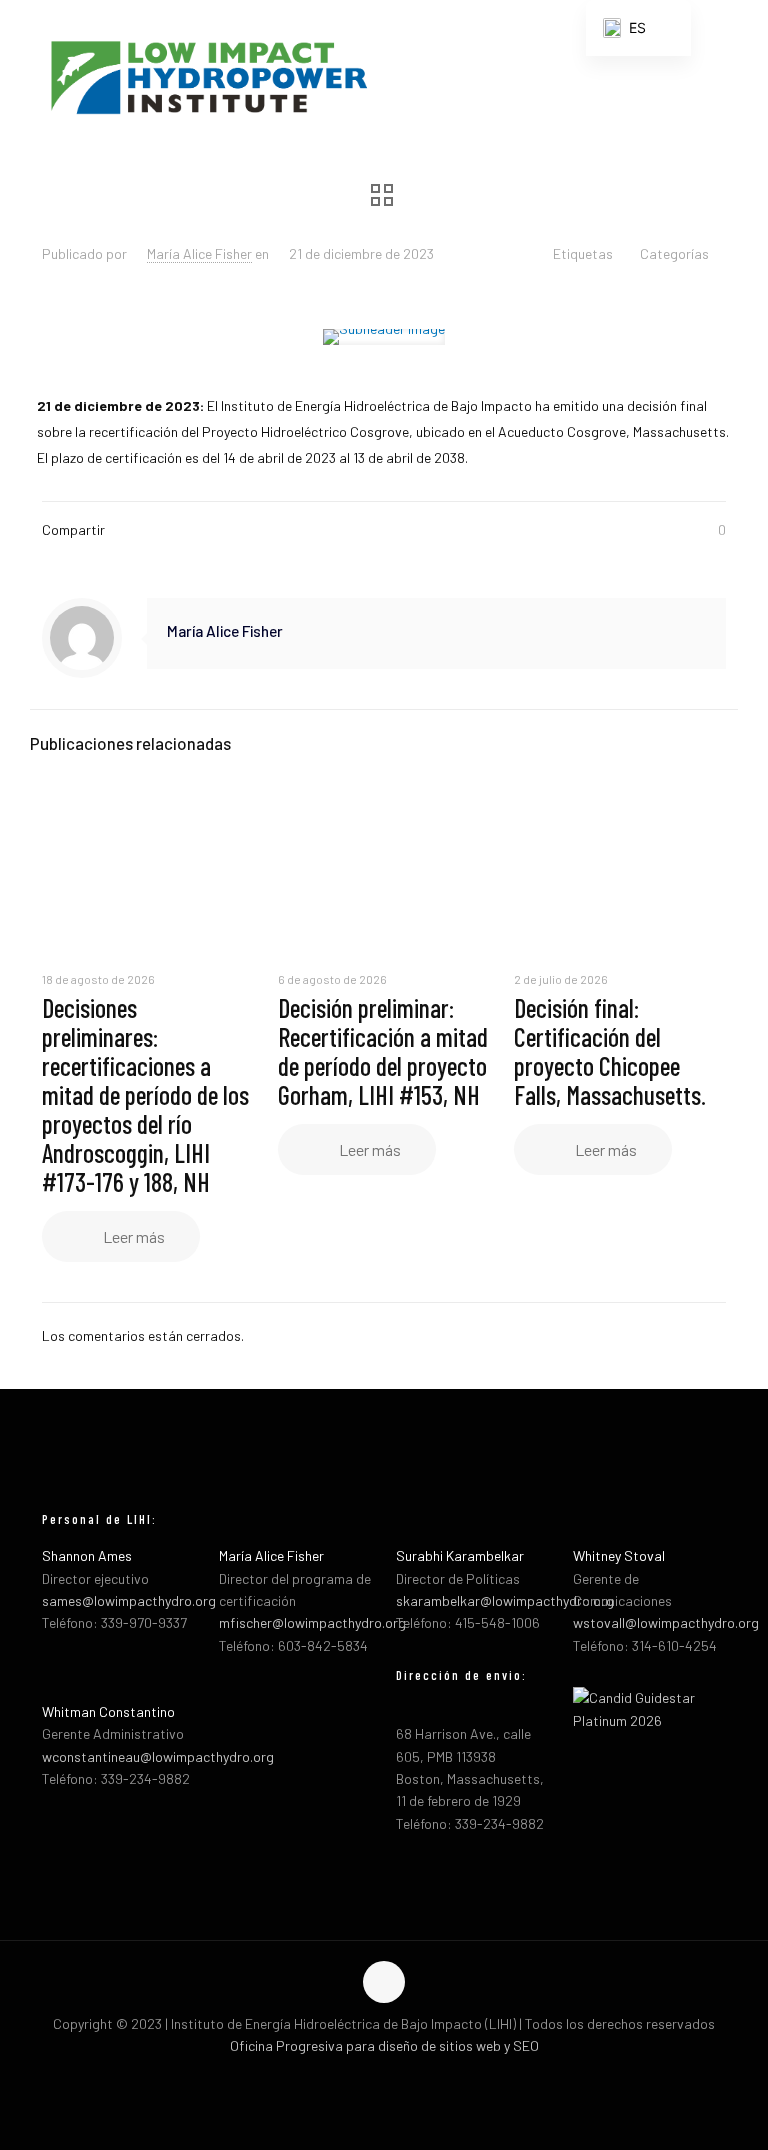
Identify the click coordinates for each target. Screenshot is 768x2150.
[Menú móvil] (736, 75)
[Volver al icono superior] (384, 1982)
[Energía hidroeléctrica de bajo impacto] (207, 75)
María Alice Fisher (199, 253)
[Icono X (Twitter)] (384, 2078)
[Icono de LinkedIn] (405, 2078)
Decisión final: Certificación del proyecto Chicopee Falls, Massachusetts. (610, 1051)
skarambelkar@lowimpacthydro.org (505, 1600)
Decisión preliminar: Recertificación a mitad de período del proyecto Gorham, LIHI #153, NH (383, 1051)
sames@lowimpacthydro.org (129, 1600)
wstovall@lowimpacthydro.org (666, 1622)
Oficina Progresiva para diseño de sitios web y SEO (384, 2045)
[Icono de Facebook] (363, 2078)
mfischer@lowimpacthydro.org (312, 1622)
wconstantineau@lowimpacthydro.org (158, 1756)
